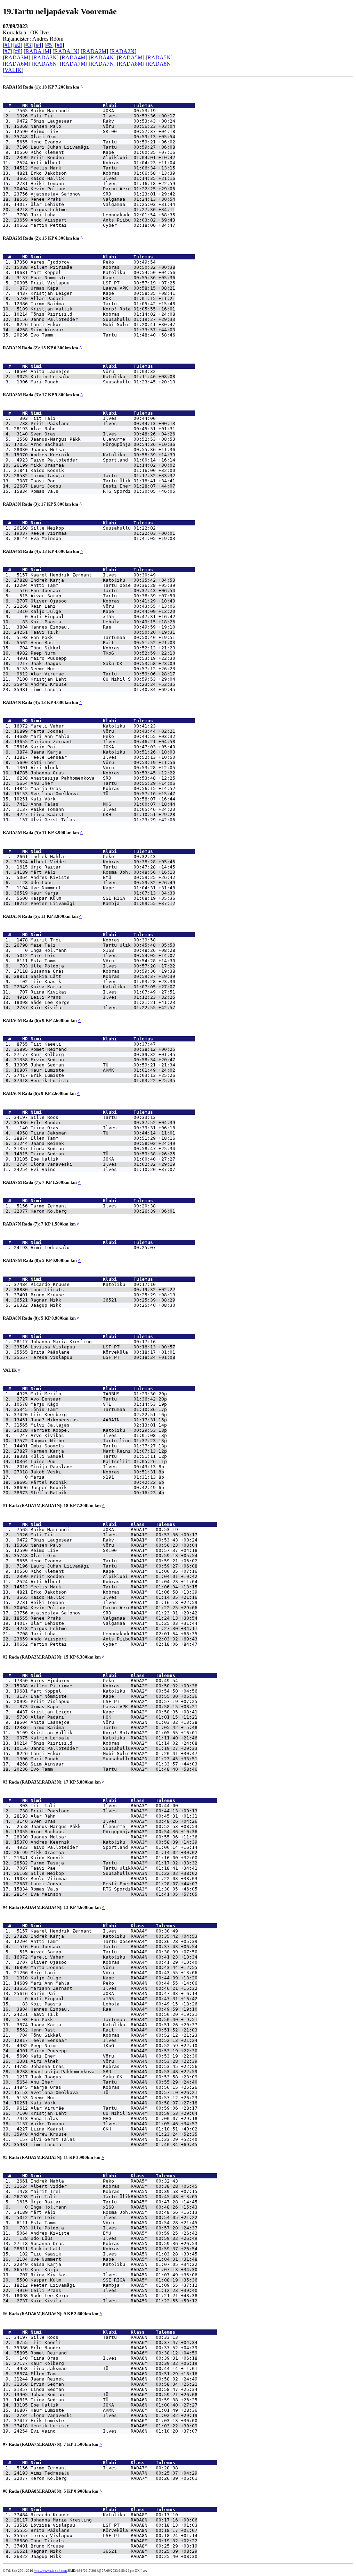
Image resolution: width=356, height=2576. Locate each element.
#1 (7, 45)
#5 (49, 45)
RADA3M (17, 57)
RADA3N (45, 57)
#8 (18, 51)
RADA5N (159, 57)
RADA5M (131, 57)
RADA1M (37, 51)
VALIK (13, 70)
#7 (7, 51)
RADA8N (159, 64)
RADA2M (94, 51)
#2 (18, 45)
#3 (28, 45)
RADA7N (102, 64)
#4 (39, 45)
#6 (59, 45)
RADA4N (102, 57)
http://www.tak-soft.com (50, 2571)
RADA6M (17, 64)
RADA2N (123, 51)
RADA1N (66, 51)
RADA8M (131, 64)
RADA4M (74, 57)
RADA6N (45, 64)
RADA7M (74, 64)
